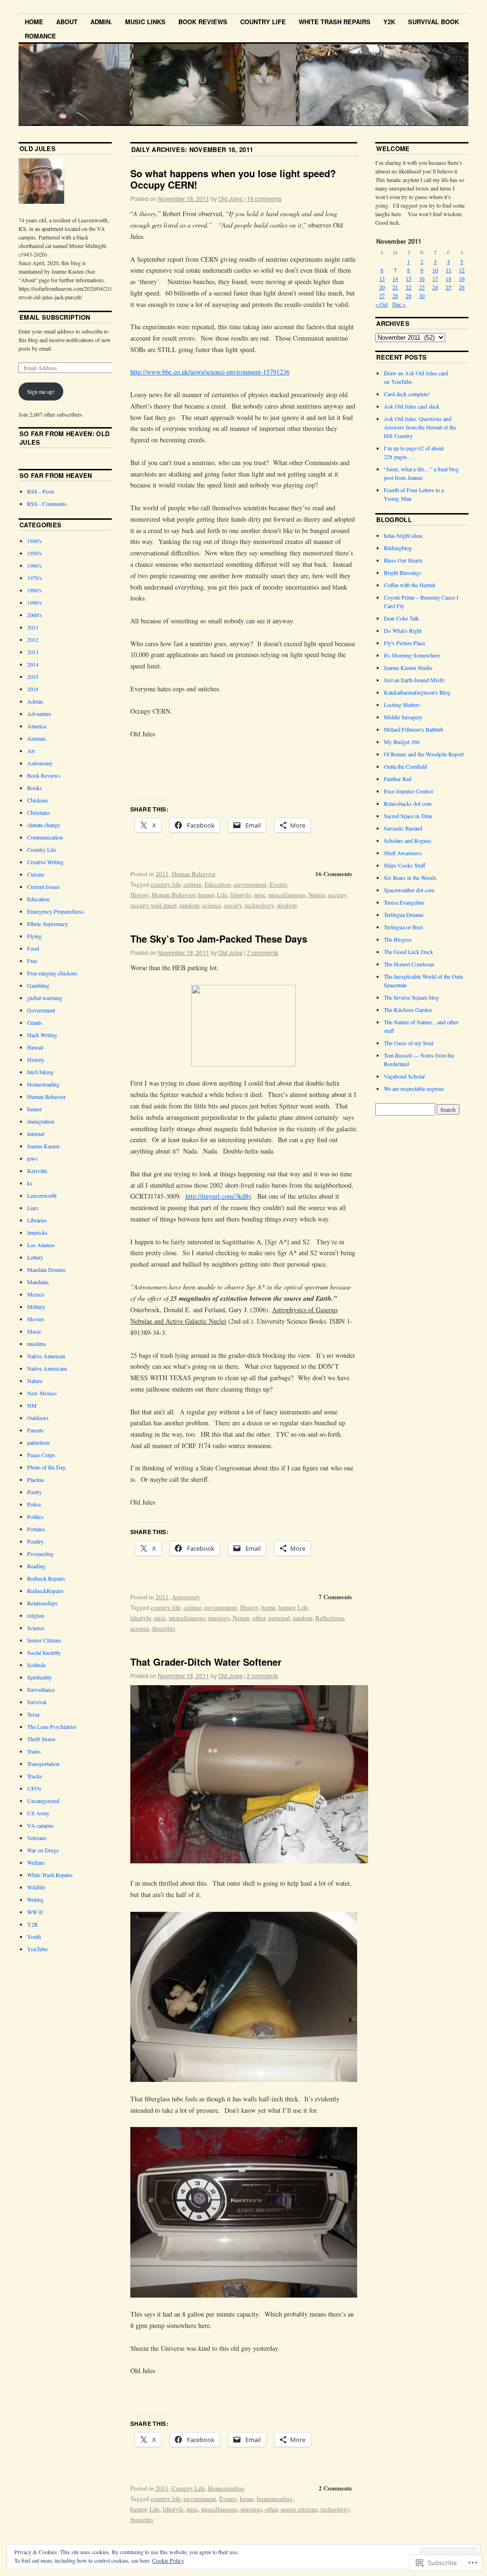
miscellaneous (287, 895)
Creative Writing (45, 862)
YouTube (37, 1949)
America (37, 726)
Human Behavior (194, 874)
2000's (34, 615)
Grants (35, 1022)
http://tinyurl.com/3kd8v (218, 1196)
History (140, 895)
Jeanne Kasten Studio (408, 668)
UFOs (34, 1788)
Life (222, 895)
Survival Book (433, 22)
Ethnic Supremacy (48, 924)
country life (166, 884)
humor (206, 895)
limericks (37, 1232)
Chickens (38, 800)
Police (34, 1504)
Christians (39, 812)
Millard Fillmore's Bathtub (414, 729)
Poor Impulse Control (408, 791)
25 (448, 287)
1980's (34, 590)
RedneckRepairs (45, 1591)
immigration (41, 1121)
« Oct (381, 304)
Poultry (35, 1541)
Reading (36, 1566)
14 (395, 278)
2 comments (263, 1675)
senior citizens (299, 2509)
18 (448, 278)
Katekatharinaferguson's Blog (417, 692)
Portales (36, 1529)
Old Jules (230, 198)
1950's (34, 553)
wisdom (287, 905)
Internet (36, 1134)
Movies (36, 1319)
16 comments (264, 198)
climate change (44, 825)
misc (260, 895)
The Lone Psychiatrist (52, 1727)
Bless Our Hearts (403, 560)
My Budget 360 (402, 742)
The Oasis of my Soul (409, 1043)
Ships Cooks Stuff (404, 865)
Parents (35, 1430)
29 (409, 296)
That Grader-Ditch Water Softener (206, 1662)
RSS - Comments (47, 504)
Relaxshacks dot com (408, 803)
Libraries (37, 1220)
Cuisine (36, 874)
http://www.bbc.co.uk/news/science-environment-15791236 (210, 372)
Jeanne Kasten (43, 1146)
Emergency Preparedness (55, 911)
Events (278, 884)
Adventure (39, 714)
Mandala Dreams (46, 1269)
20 (382, 287)
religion (36, 1615)
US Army (38, 1813)
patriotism (38, 1442)
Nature (317, 895)
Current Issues (44, 887)
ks (30, 1183)
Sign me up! (41, 391)
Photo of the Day (46, 1467)
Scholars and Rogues (408, 840)
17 (435, 278)
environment (250, 884)
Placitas (36, 1479)
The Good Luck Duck (409, 952)
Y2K (389, 22)
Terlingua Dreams (404, 915)
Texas (34, 1714)
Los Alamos (41, 1245)
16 (422, 278)
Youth (34, 1937)
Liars (33, 1208)
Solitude (36, 1665)
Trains (34, 1751)
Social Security (44, 1652)
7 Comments (335, 1597)
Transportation (43, 1764)
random (190, 905)
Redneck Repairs (46, 1578)
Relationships (42, 1603)
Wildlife (36, 1887)
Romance (40, 36)
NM (32, 1405)
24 (435, 287)
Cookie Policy (168, 2560)
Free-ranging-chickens (52, 973)
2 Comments (335, 2488)
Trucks (35, 1776)
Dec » (399, 304)
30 (422, 296)
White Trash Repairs (335, 22)
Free (32, 961)
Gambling (38, 985)
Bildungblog (398, 548)
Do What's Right (403, 630)
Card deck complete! (407, 394)
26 (462, 287)
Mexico (36, 1294)
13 (382, 278)
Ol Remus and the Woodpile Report (424, 754)
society (233, 905)
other (259, 1618)
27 (382, 296)
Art (31, 751)
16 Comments (334, 873)
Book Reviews (203, 22)
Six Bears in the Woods (410, 878)
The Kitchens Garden (408, 1010)
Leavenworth (42, 1195)
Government (41, 1010)
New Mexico (42, 1393)
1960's (34, 565)
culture (193, 884)
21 (395, 287)
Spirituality (39, 1677)
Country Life (263, 22)
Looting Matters (402, 705)
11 (448, 270)
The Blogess (398, 939)
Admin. (101, 22)
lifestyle (241, 895)
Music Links (145, 22)
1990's (34, 602)
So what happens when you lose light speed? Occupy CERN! (233, 179)
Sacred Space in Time (408, 816)
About (67, 22)
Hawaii (35, 1047)
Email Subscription (55, 317)
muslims (37, 1344)
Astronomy (186, 1597)
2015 (33, 677)
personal (279, 1618)
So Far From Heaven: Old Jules (64, 438)
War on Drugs (43, 1850)
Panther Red (398, 779)
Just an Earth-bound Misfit (414, 680)
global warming (45, 998)
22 (409, 287)
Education (218, 884)
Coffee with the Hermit (409, 585)
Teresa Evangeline (404, 902)
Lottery (35, 1257)
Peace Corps (41, 1455)
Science (36, 1628)
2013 (33, 652)
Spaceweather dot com (409, 890)
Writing (35, 1899)
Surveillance (41, 1689)
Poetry (34, 1492)
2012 (33, 639)
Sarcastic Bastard (403, 828)
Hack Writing (42, 1035)
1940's (34, 541)
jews (32, 1158)
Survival (37, 1702)
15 (409, 278)
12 (462, 270)
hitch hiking (40, 1072)
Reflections (330, 1618)
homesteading (275, 2499)
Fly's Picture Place (404, 643)
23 (422, 287)
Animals (37, 738)
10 (435, 270)
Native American (46, 1356)
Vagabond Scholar (404, 1076)
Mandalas (38, 1282)
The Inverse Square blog (411, 997)
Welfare (36, 1862)
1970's (34, 578)
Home (34, 22)
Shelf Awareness (403, 853)
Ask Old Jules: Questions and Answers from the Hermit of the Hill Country (420, 427)
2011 (162, 874)
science (212, 905)
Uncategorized (43, 1801)
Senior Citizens (44, 1640)
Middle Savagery (403, 717)
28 (395, 296)
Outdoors (38, 1418)
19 (462, 278)
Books (34, 788)
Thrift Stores (41, 1739)
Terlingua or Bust (403, 927)
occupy (337, 895)
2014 (33, 664)
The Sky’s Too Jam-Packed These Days (219, 939)
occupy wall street (154, 905)
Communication (45, 837)
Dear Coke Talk (401, 618)
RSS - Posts (41, 491)
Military (36, 1307)
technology (259, 905)
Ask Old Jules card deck (412, 406)
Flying (34, 936)
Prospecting (40, 1554)
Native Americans (47, 1368)
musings (219, 1618)
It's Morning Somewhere (412, 655)
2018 (33, 689)
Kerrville (37, 1171)
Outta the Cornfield (405, 766)
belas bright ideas (403, 535)
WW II (35, 1912)
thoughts (164, 1628)
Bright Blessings (403, 572)
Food (33, 948)
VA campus (40, 1825)
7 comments (263, 952)
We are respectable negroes (414, 1088)
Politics (35, 1517)
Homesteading (226, 2488)
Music (34, 1331)
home (269, 1607)
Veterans (37, 1838)
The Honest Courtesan (409, 964)
